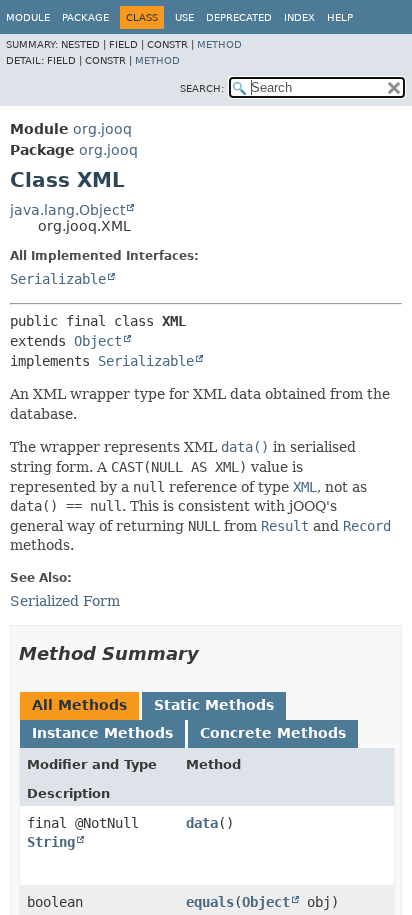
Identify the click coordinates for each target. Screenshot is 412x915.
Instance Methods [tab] (102, 733)
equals (210, 902)
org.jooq (102, 129)
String (51, 842)
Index (299, 17)
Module (28, 17)
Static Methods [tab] (214, 705)
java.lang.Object (67, 210)
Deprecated (239, 17)
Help (340, 17)
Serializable (58, 279)
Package (85, 17)
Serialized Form (65, 601)
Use (184, 17)
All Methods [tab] (79, 705)
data (202, 823)
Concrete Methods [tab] (273, 733)
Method (219, 44)
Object (98, 341)
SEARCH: (202, 88)
